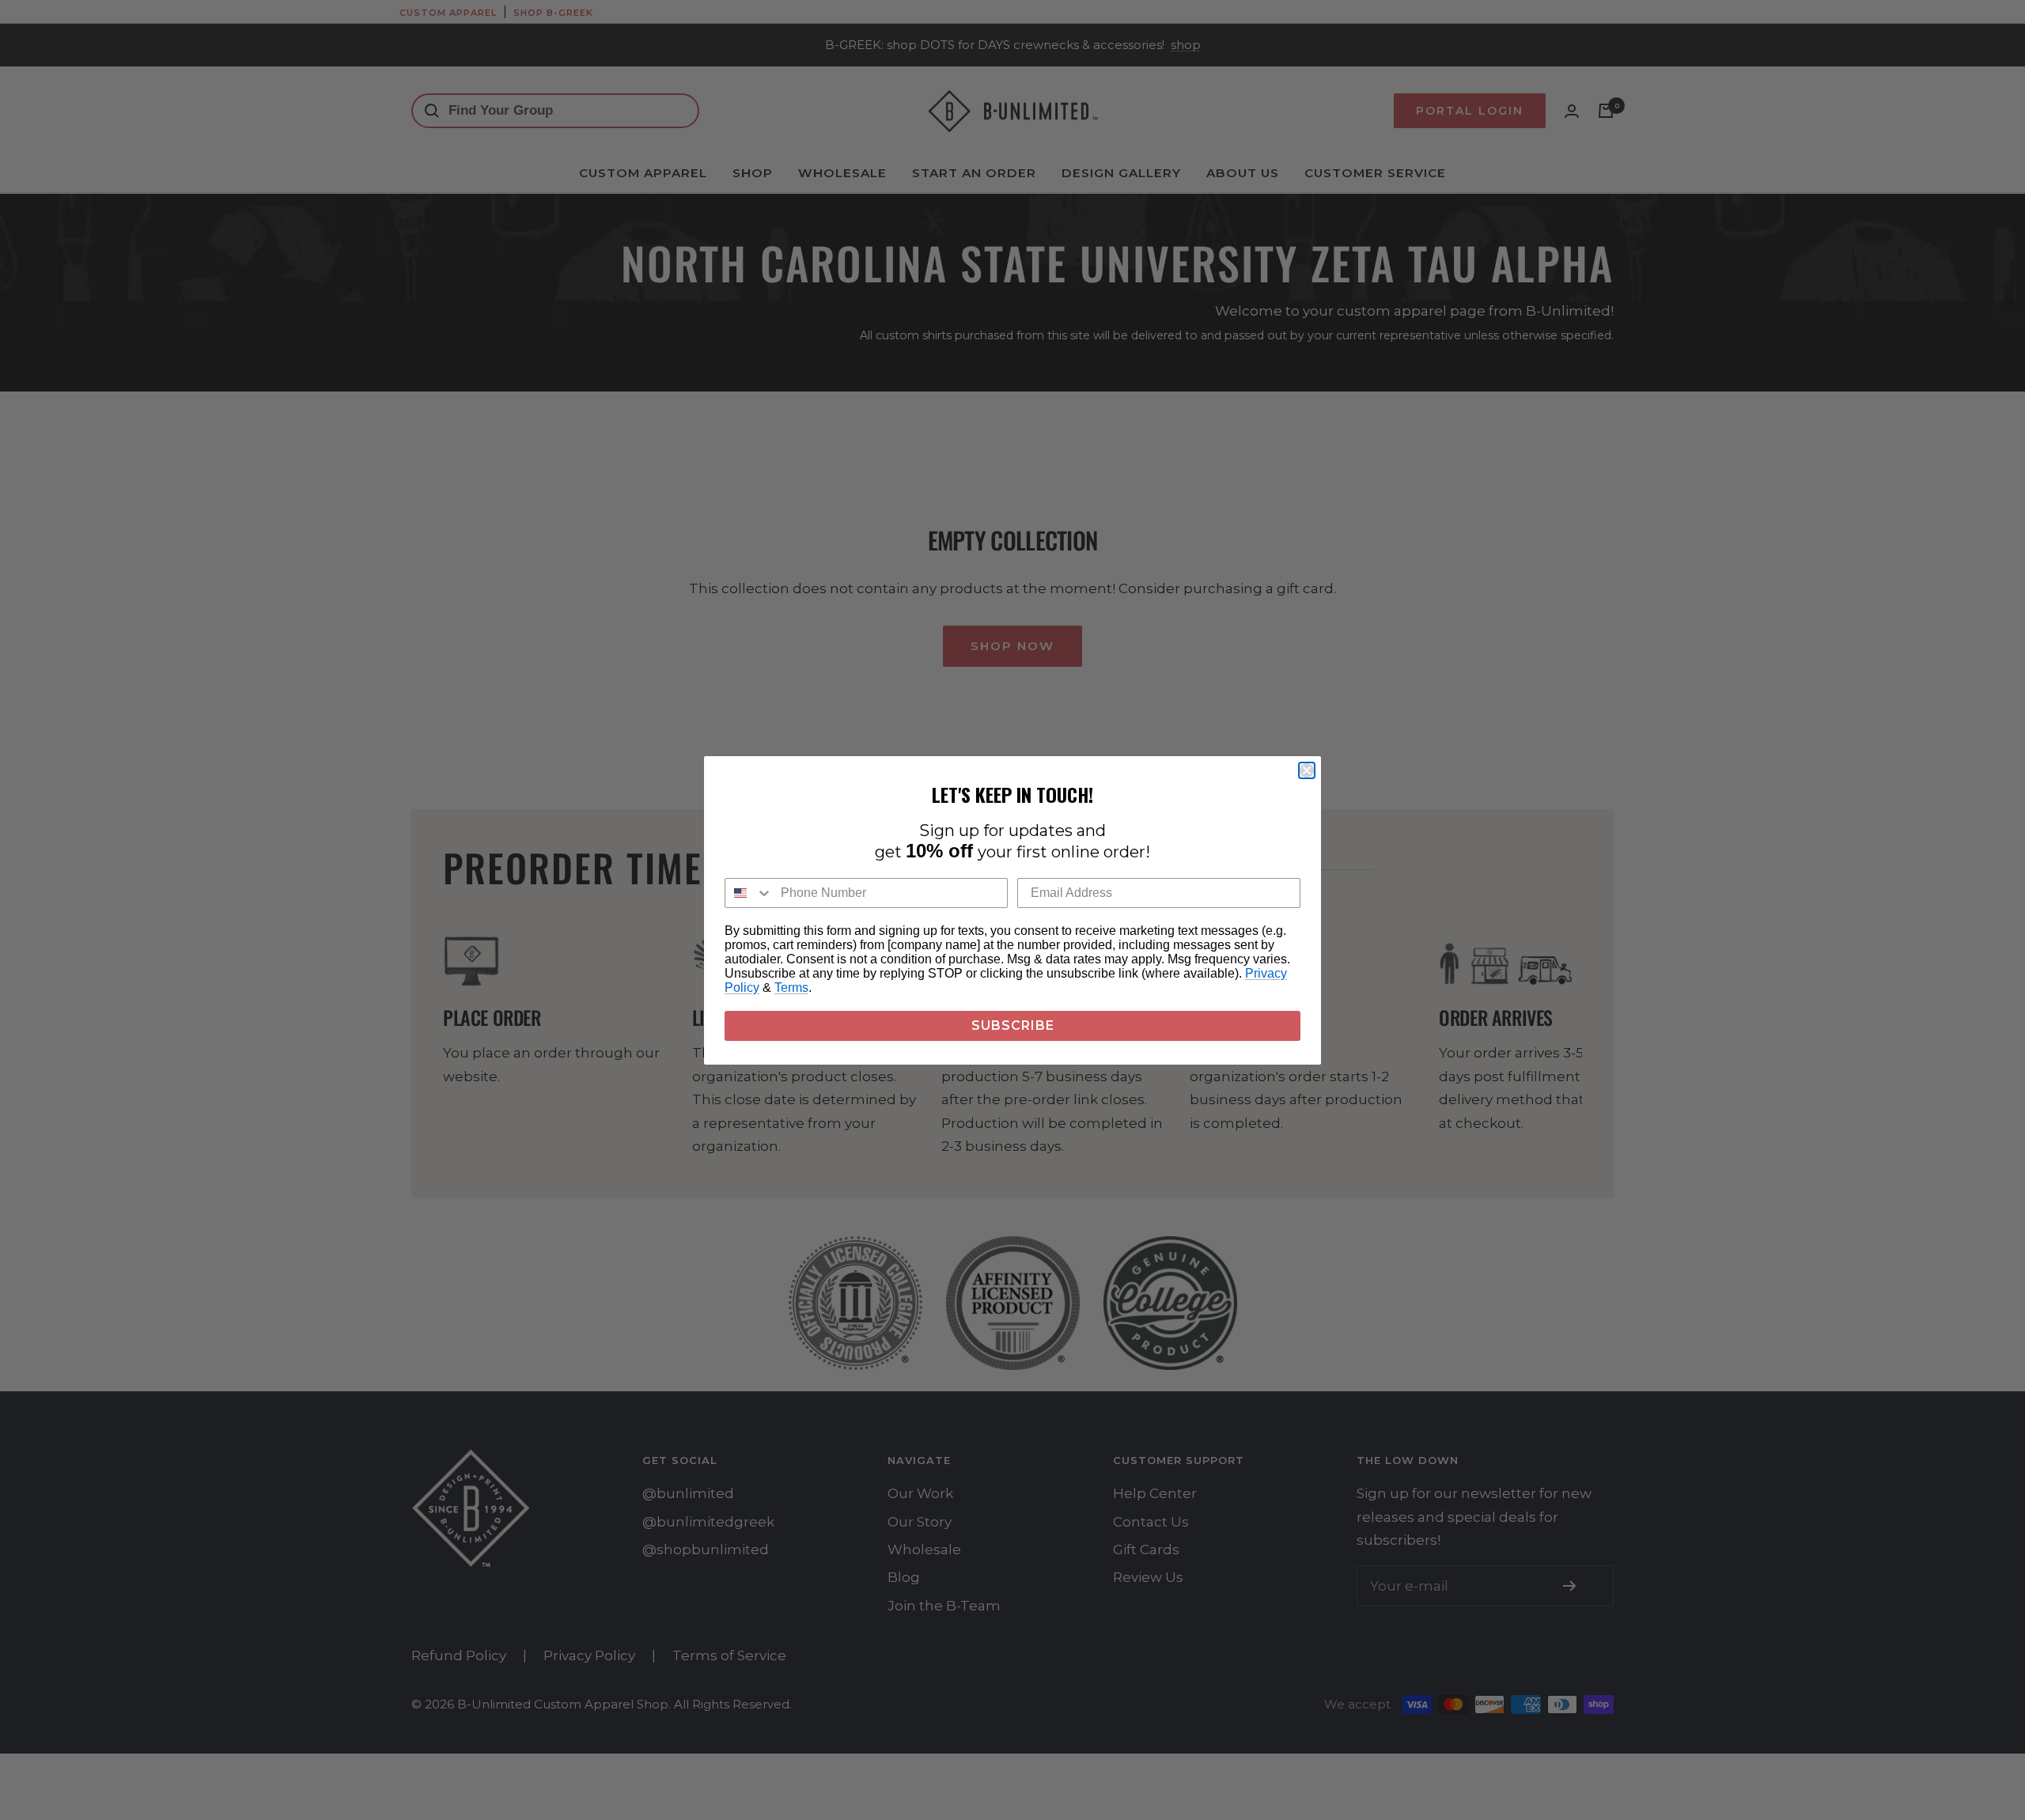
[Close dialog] (1307, 770)
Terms (791, 988)
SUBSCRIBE (1013, 1025)
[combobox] (749, 893)
